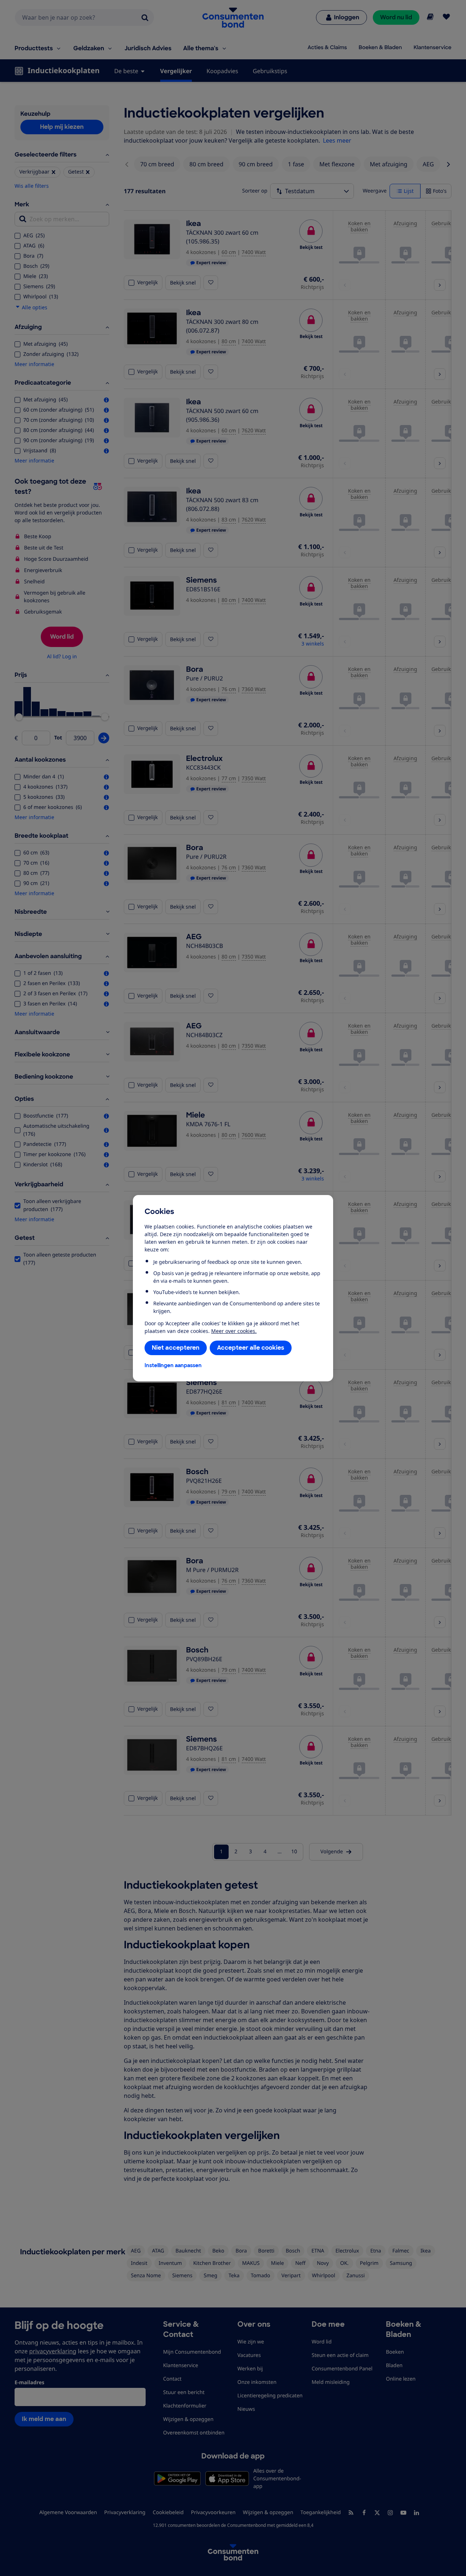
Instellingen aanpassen (173, 1365)
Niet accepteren (176, 1348)
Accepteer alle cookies (251, 1348)
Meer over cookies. (234, 1331)
